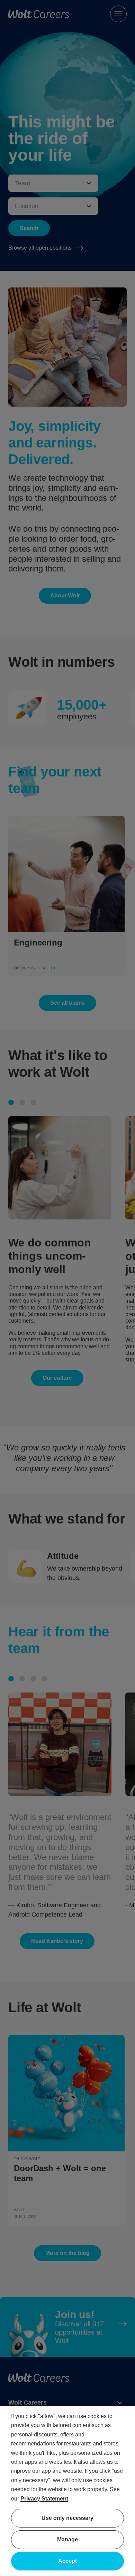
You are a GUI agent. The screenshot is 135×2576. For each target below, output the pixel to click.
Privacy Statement (44, 2499)
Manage (67, 2539)
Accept (67, 2561)
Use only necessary (67, 2518)
